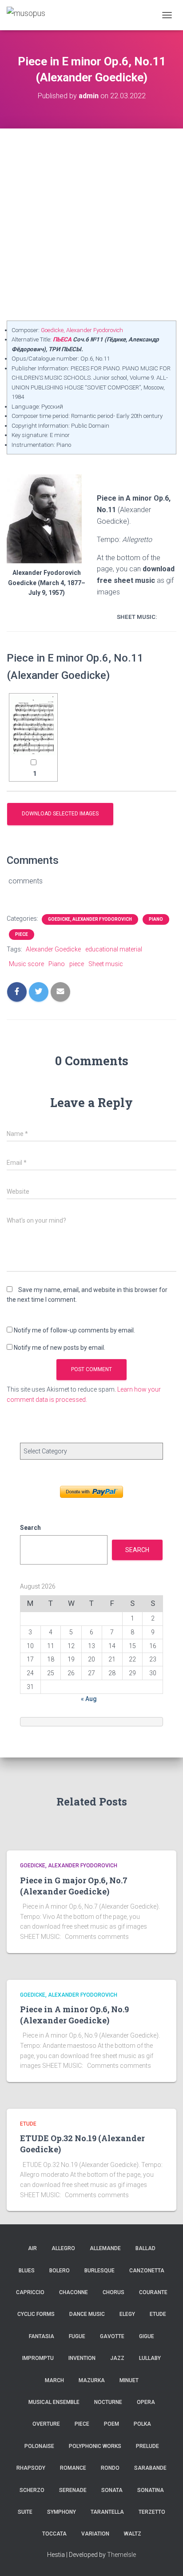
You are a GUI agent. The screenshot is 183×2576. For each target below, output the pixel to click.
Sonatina (151, 2490)
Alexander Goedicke (53, 949)
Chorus (113, 2292)
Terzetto (152, 2512)
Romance (73, 2468)
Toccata (54, 2534)
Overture (46, 2424)
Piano (156, 919)
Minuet (129, 2380)
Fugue (77, 2336)
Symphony (62, 2512)
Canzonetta (147, 2271)
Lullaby (150, 2358)
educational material (114, 949)
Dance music (87, 2314)
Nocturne (108, 2402)
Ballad (145, 2248)
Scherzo (32, 2490)
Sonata (112, 2490)
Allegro (63, 2248)
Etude (28, 2124)
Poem (111, 2424)
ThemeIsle (121, 2555)
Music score (26, 964)
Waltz (133, 2534)
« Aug (89, 1699)
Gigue (147, 2336)
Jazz (117, 2358)
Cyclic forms (36, 2314)
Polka (142, 2424)
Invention (82, 2358)
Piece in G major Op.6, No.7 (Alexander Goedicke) (74, 1886)
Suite (25, 2512)
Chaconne (74, 2292)
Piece (22, 934)
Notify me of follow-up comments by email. (74, 1330)
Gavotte (112, 2336)
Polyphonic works (95, 2446)
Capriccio (30, 2292)
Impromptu (38, 2358)
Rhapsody (31, 2468)
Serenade (73, 2490)
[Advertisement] (91, 225)
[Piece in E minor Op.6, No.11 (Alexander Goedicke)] (33, 725)
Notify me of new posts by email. (60, 1348)
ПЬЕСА (62, 339)
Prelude (147, 2446)
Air (32, 2248)
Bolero (60, 2271)
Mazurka (92, 2380)
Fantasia (42, 2336)
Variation (95, 2534)
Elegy (127, 2314)
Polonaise (39, 2446)
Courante (153, 2292)
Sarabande (150, 2468)
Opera (146, 2402)
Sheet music (106, 964)
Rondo (110, 2468)
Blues (27, 2271)
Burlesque (99, 2271)
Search (30, 1528)
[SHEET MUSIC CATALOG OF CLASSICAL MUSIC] (29, 15)
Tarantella (107, 2512)
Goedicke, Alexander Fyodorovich (82, 330)
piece (77, 964)
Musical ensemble (54, 2402)
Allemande (105, 2248)
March (54, 2380)
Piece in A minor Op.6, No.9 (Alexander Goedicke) (74, 2015)
